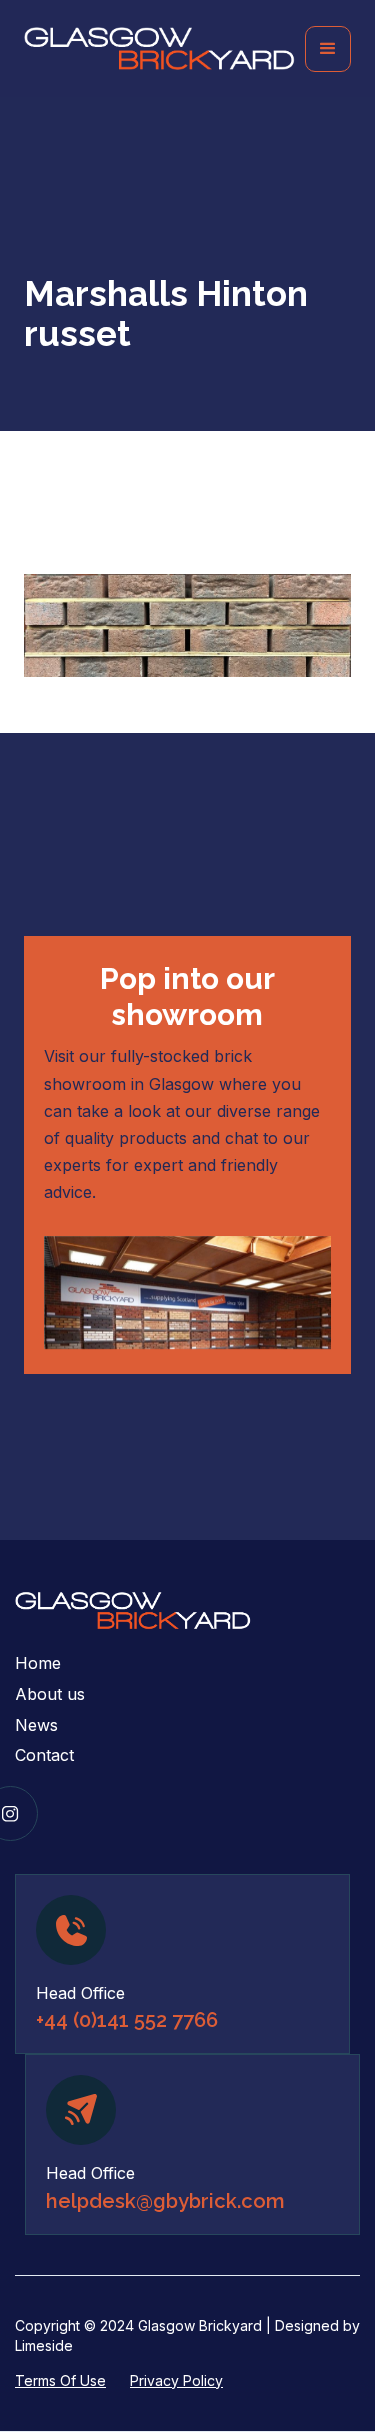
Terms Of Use (60, 2380)
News (36, 1725)
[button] (328, 49)
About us (50, 1694)
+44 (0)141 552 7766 (127, 2020)
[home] (164, 48)
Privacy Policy (176, 2380)
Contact (44, 1755)
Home (38, 1663)
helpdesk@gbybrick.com (165, 2201)
